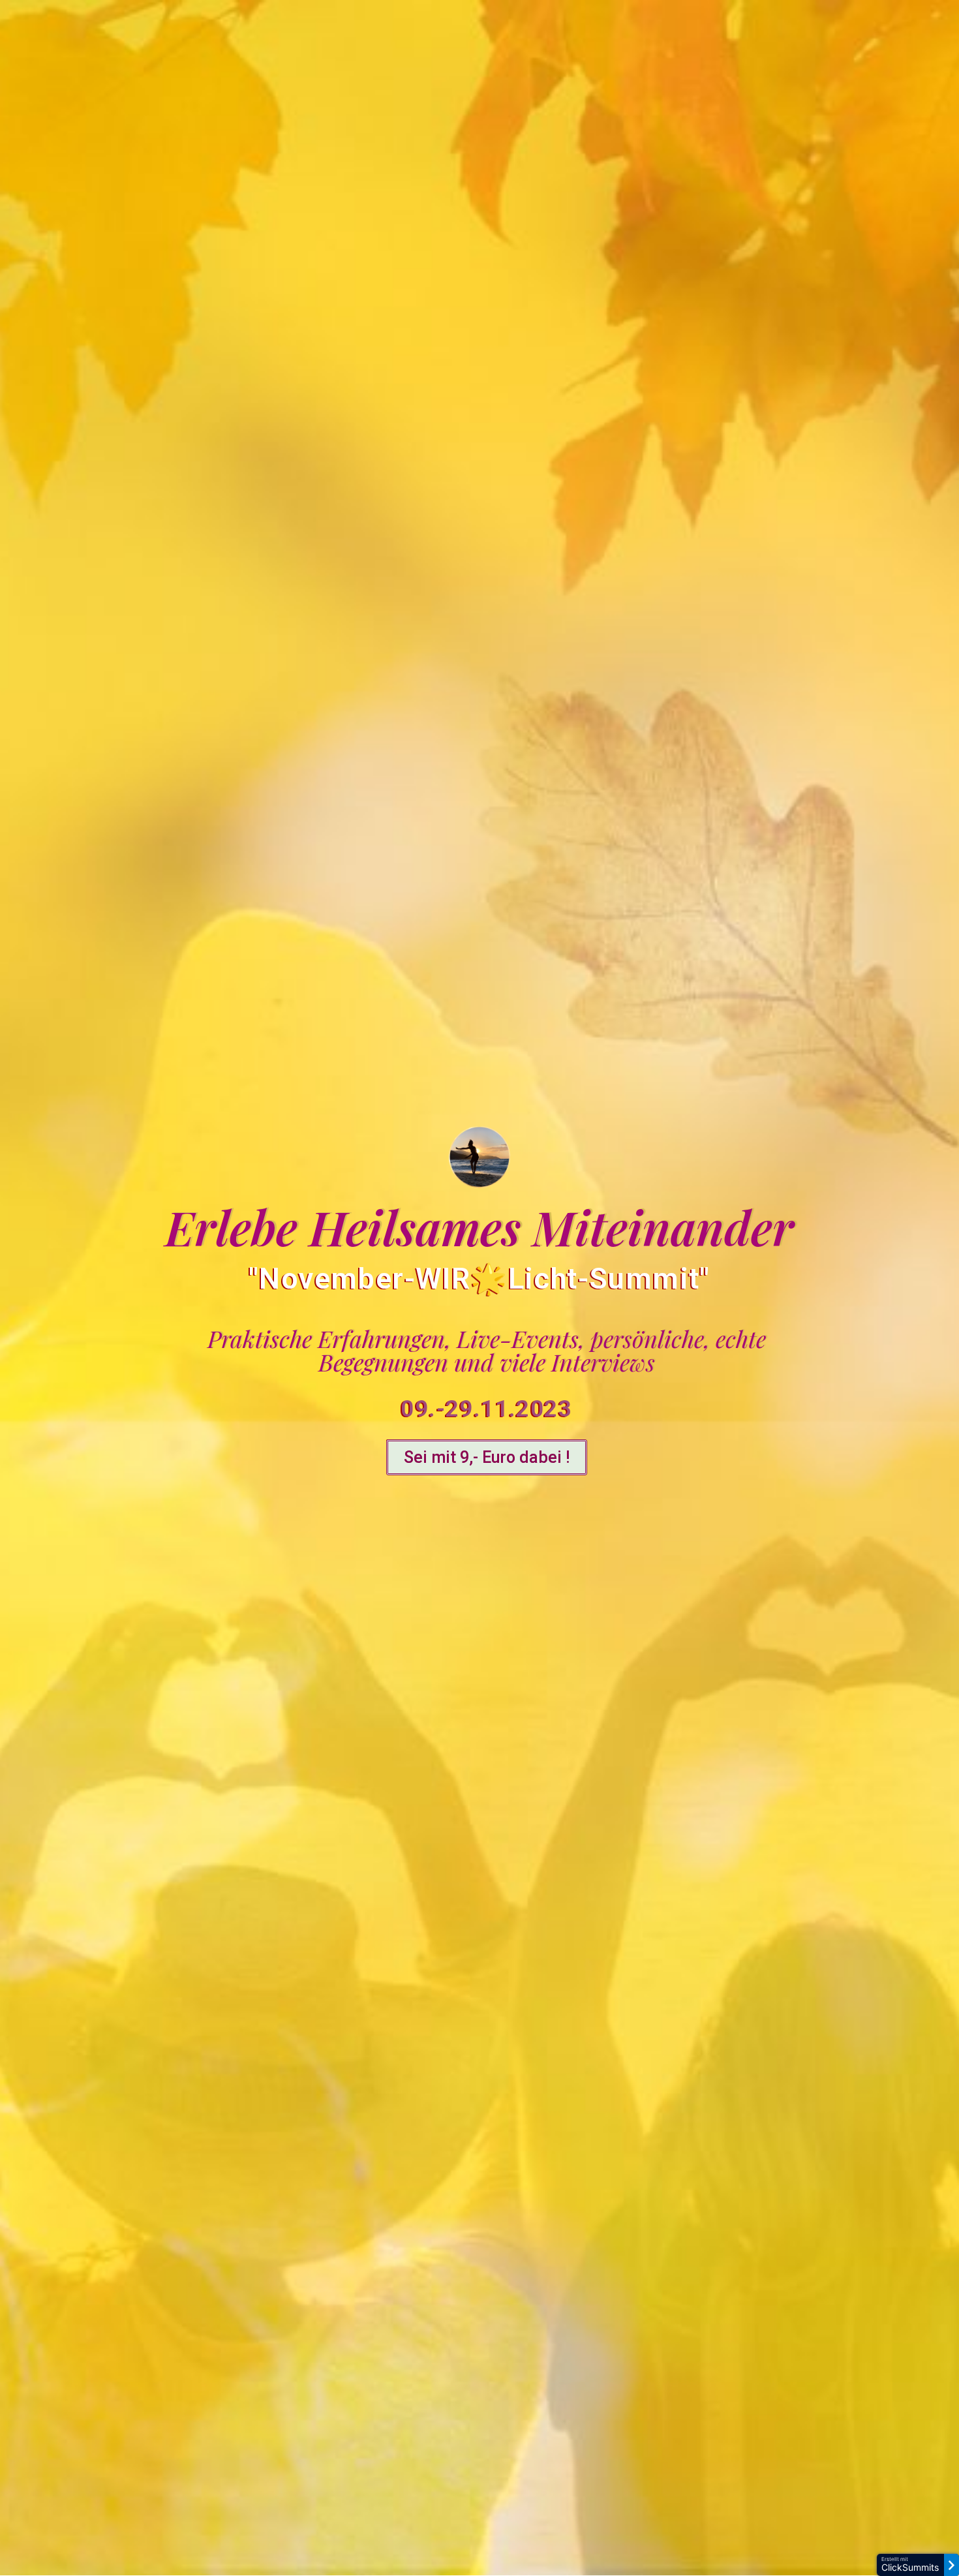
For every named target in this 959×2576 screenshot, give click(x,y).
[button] (487, 1457)
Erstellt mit (910, 2565)
